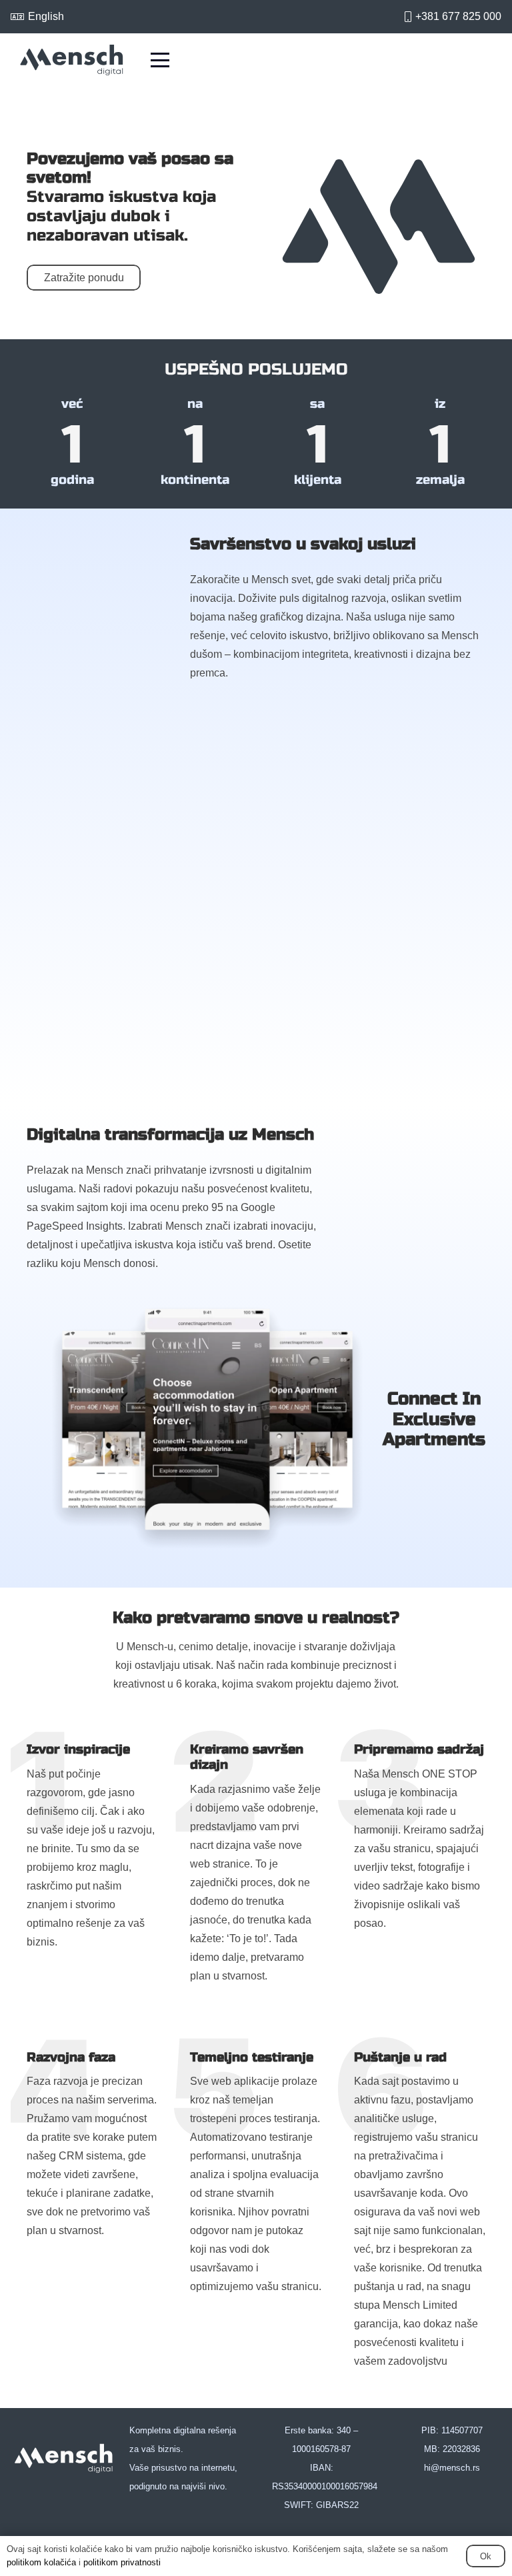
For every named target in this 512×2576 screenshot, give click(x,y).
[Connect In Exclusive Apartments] (207, 1428)
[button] (160, 60)
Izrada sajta (86, 935)
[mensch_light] (64, 2459)
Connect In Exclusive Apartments (434, 1419)
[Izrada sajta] (139, 801)
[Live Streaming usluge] (373, 801)
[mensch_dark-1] (72, 60)
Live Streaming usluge (355, 935)
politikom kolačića (41, 2562)
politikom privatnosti (122, 2562)
